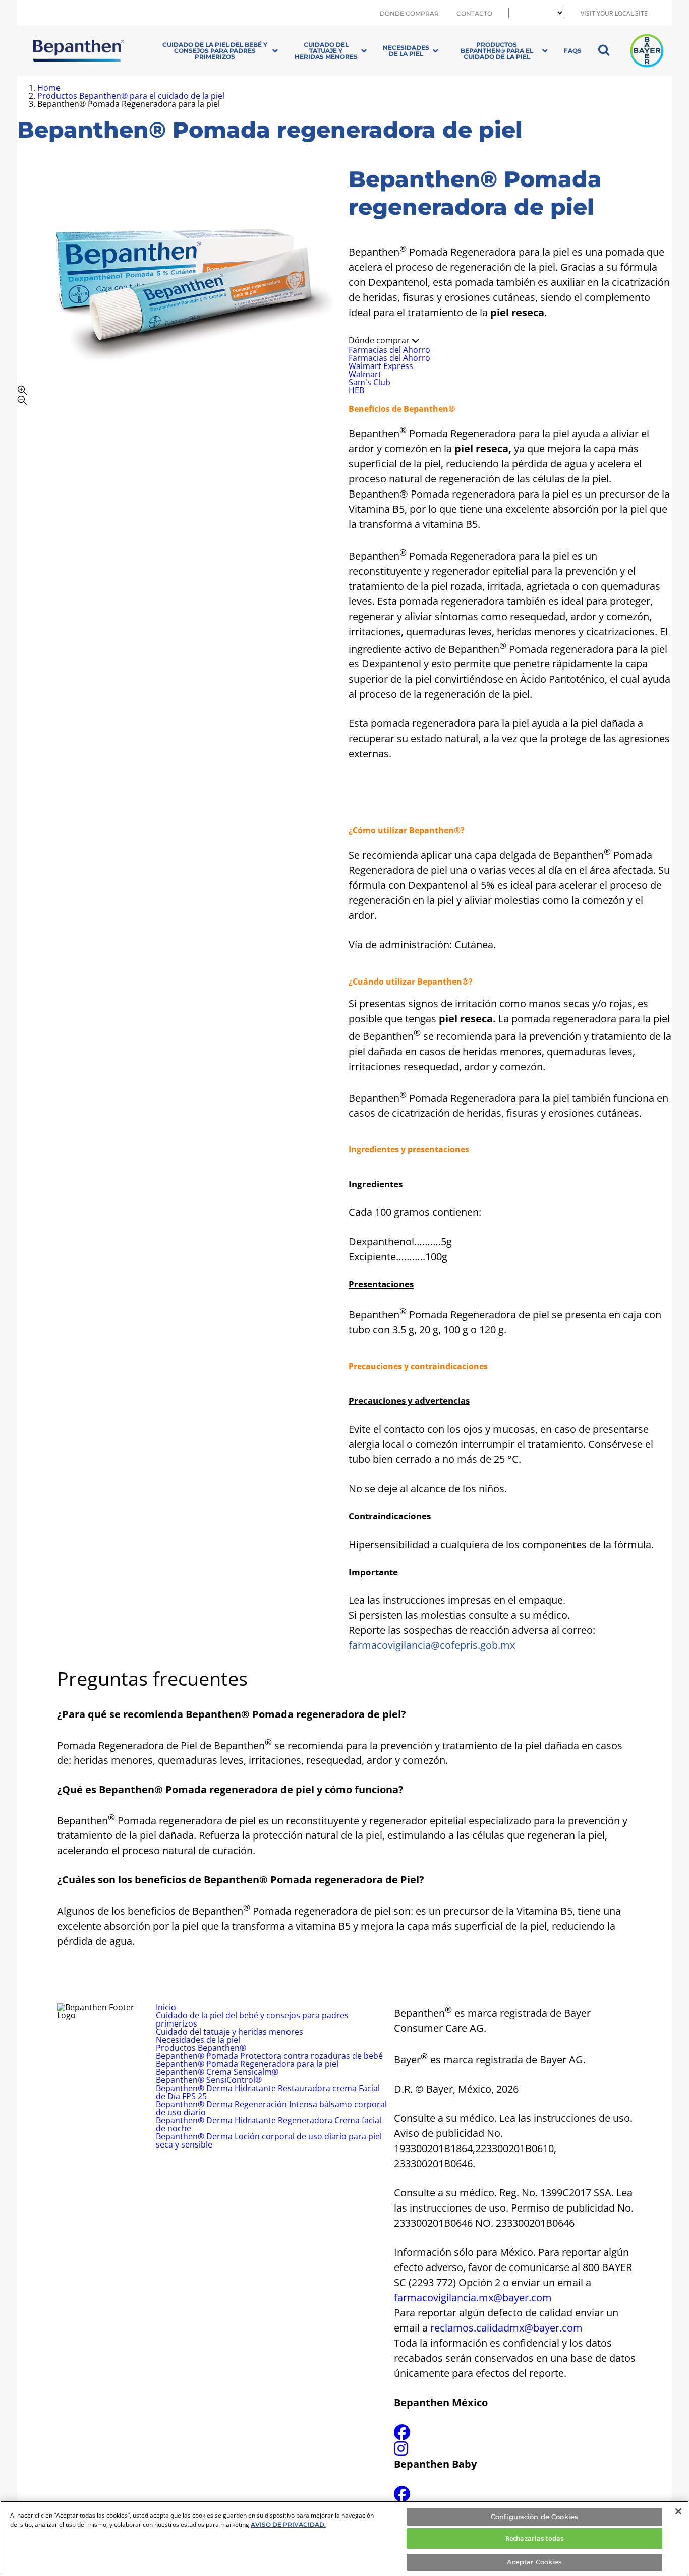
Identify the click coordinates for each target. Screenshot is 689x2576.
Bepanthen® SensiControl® (209, 2080)
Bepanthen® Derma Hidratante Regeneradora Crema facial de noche (269, 2124)
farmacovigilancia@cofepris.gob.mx (432, 1645)
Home (49, 88)
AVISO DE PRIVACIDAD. (288, 2524)
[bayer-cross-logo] (647, 51)
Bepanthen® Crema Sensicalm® (217, 2072)
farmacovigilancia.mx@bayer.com (473, 2297)
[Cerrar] (678, 2511)
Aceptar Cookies (535, 2562)
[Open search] (604, 51)
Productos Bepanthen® (201, 2048)
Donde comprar (409, 14)
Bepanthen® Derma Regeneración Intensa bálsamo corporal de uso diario (271, 2108)
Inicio (166, 2007)
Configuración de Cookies (534, 2517)
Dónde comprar (380, 340)
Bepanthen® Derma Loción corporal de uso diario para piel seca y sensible (269, 2140)
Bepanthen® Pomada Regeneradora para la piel (247, 2064)
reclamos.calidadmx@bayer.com (506, 2328)
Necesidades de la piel (406, 51)
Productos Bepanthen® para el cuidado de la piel (497, 51)
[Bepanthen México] (402, 2435)
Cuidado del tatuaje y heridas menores (326, 51)
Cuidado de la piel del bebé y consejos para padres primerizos (215, 51)
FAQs (573, 51)
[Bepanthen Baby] (402, 2497)
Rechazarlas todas (534, 2538)
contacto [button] (474, 14)
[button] (179, 395)
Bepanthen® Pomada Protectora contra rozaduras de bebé (269, 2056)
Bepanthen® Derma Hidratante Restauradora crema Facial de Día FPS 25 (268, 2092)
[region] (344, 2538)
